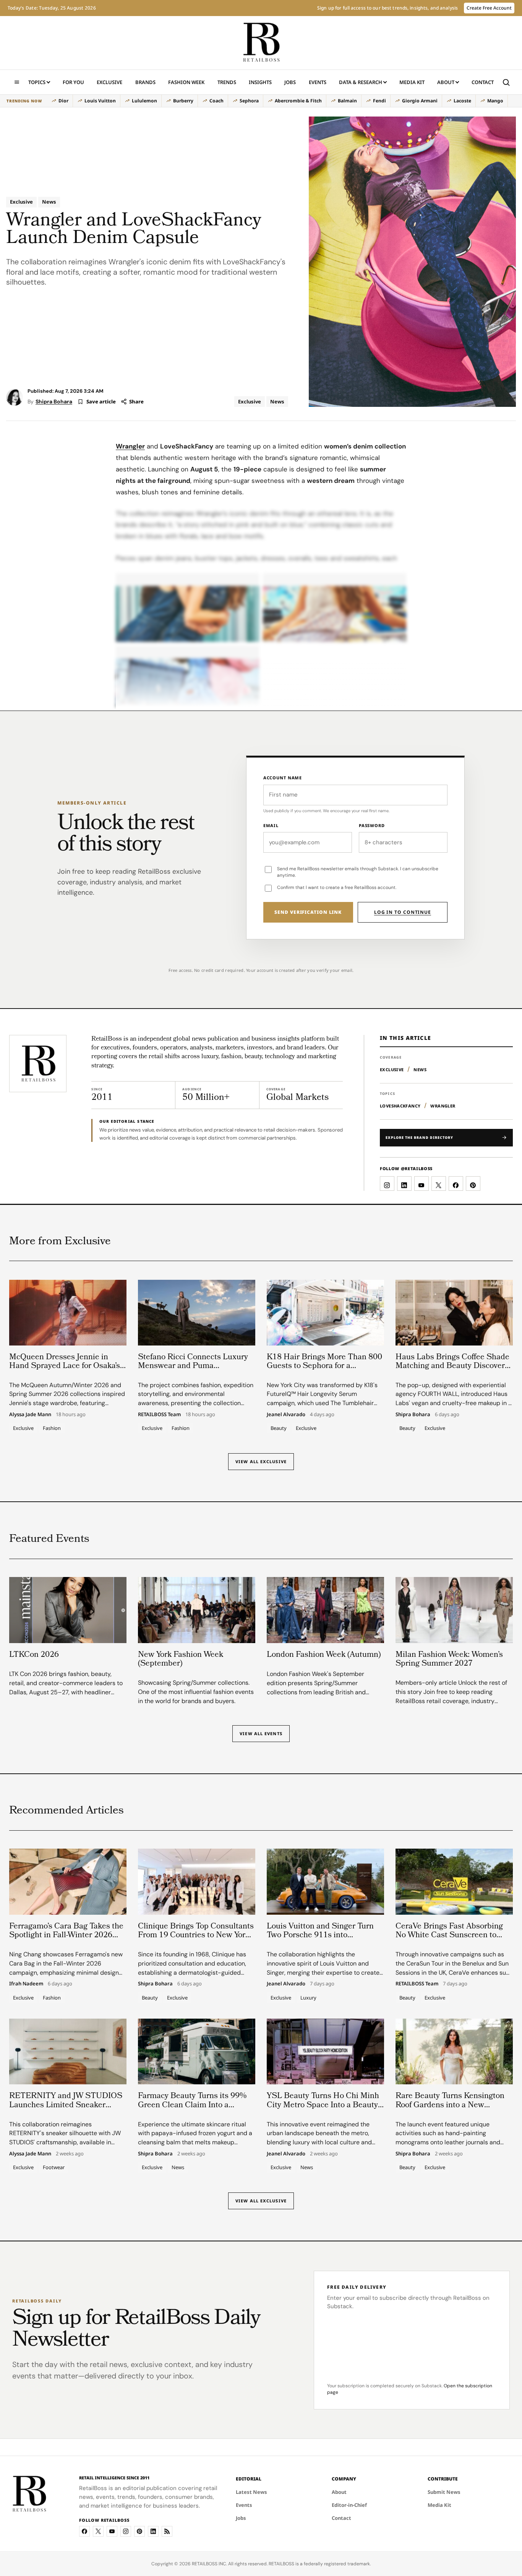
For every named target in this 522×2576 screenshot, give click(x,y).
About (446, 82)
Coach (216, 101)
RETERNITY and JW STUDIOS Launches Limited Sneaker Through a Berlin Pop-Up (66, 2105)
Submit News (444, 2492)
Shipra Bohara (54, 402)
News (49, 202)
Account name (283, 778)
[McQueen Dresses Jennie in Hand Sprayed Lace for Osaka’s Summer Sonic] (68, 1313)
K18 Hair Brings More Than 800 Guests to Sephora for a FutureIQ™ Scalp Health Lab (324, 1366)
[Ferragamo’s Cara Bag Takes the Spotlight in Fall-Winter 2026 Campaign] (68, 1881)
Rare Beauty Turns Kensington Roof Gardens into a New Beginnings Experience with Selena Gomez (450, 2110)
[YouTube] (112, 2531)
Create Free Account (489, 8)
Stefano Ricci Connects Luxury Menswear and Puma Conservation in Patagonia (193, 1366)
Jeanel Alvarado (286, 1415)
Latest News (251, 2492)
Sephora (249, 101)
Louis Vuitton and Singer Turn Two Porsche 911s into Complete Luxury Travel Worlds (323, 1936)
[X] (98, 2531)
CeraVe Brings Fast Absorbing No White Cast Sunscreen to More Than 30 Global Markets (449, 1936)
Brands (145, 82)
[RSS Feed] (167, 2531)
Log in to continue (403, 912)
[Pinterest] (139, 2531)
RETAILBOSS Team (159, 1415)
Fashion (52, 1428)
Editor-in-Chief (349, 2505)
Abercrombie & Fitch (298, 101)
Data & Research (361, 82)
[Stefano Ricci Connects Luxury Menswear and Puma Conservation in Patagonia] (197, 1313)
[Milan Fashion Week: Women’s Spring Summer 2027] (454, 1610)
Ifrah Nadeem (26, 1984)
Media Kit (412, 84)
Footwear (54, 2167)
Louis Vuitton (100, 101)
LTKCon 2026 (34, 1655)
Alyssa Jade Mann (30, 1415)
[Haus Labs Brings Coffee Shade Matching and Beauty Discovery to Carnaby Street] (454, 1313)
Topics (37, 82)
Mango (495, 101)
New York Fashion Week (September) (181, 1660)
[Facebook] (84, 2531)
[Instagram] (126, 2531)
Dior (63, 101)
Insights (260, 82)
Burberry (183, 101)
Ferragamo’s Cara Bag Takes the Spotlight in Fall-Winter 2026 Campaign (66, 1936)
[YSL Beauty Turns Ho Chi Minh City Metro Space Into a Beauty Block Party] (325, 2051)
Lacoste (462, 101)
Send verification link (308, 912)
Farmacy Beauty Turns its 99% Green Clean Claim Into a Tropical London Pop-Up (192, 2105)
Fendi (379, 101)
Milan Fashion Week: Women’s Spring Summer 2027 (449, 1660)
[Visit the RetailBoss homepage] (38, 1064)
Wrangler (130, 446)
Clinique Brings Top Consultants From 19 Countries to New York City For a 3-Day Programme (196, 1936)
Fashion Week (186, 82)
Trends (227, 82)
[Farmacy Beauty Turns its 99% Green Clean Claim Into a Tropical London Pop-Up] (197, 2051)
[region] (257, 101)
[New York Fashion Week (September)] (197, 1610)
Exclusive (109, 82)
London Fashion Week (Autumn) (324, 1655)
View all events (261, 1733)
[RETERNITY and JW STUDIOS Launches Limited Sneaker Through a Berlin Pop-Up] (68, 2051)
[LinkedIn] (153, 2531)
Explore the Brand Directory (419, 1137)
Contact (483, 82)
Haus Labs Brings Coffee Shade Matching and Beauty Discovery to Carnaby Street (452, 1366)
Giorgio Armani (420, 101)
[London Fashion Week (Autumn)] (325, 1610)
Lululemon (144, 101)
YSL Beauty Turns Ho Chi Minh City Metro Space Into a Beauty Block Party (323, 2105)
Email (271, 825)
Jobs (290, 82)
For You (73, 82)
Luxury (308, 1997)
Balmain (347, 101)
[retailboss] (261, 43)
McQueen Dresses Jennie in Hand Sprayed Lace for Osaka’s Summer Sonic (65, 1366)
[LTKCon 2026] (68, 1610)
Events (318, 82)
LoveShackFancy (400, 1106)
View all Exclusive (261, 1462)
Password (372, 825)
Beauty (279, 1428)
